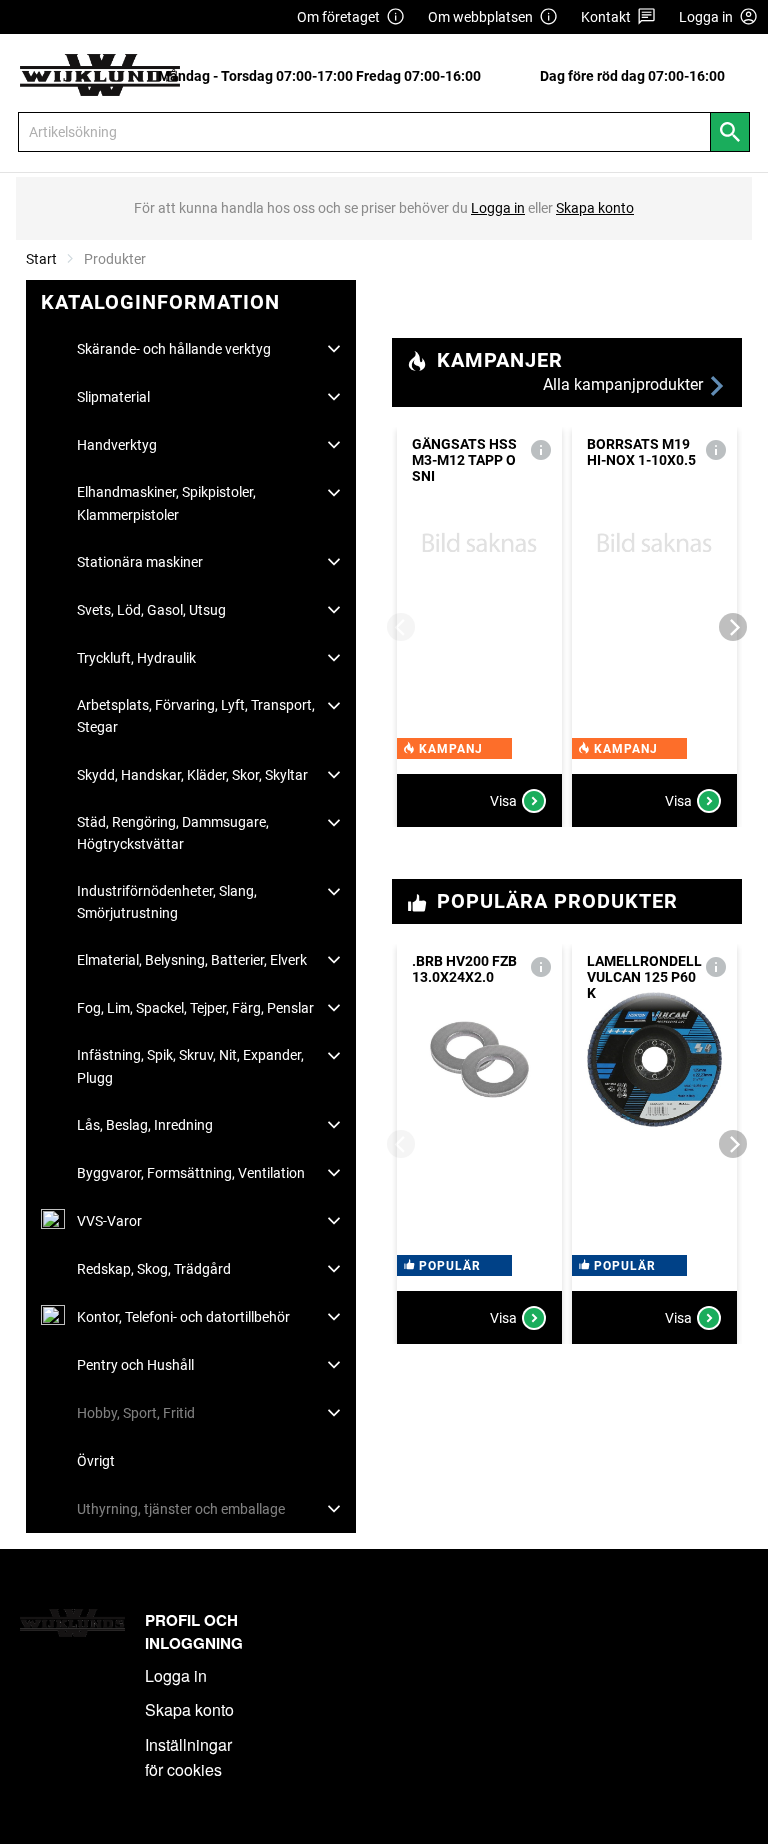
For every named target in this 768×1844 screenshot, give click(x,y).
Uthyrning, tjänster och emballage (181, 1509)
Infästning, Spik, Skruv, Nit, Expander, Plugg (190, 1066)
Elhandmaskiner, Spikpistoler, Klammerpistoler (166, 503)
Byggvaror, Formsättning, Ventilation (191, 1173)
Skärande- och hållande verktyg (174, 349)
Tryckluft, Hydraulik (136, 658)
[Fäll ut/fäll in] (334, 349)
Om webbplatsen (480, 17)
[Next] (733, 627)
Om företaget (338, 17)
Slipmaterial (113, 397)
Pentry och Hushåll (135, 1365)
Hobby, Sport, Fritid (136, 1413)
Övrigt (96, 1461)
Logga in (176, 1675)
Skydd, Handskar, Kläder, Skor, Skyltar (192, 775)
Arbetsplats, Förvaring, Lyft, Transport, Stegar (196, 716)
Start (41, 259)
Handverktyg (117, 445)
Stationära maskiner (140, 562)
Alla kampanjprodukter (625, 384)
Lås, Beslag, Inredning (145, 1125)
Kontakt (606, 17)
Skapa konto (189, 1709)
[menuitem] (325, 75)
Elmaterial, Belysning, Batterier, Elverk (192, 960)
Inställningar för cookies (188, 1757)
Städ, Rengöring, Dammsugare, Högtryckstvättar (173, 833)
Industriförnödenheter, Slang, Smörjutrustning (167, 902)
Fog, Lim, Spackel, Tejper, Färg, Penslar (195, 1008)
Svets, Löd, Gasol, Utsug (151, 610)
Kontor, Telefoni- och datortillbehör (183, 1317)
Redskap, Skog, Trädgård (154, 1269)
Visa (503, 801)
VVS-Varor (109, 1221)
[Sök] (730, 132)
